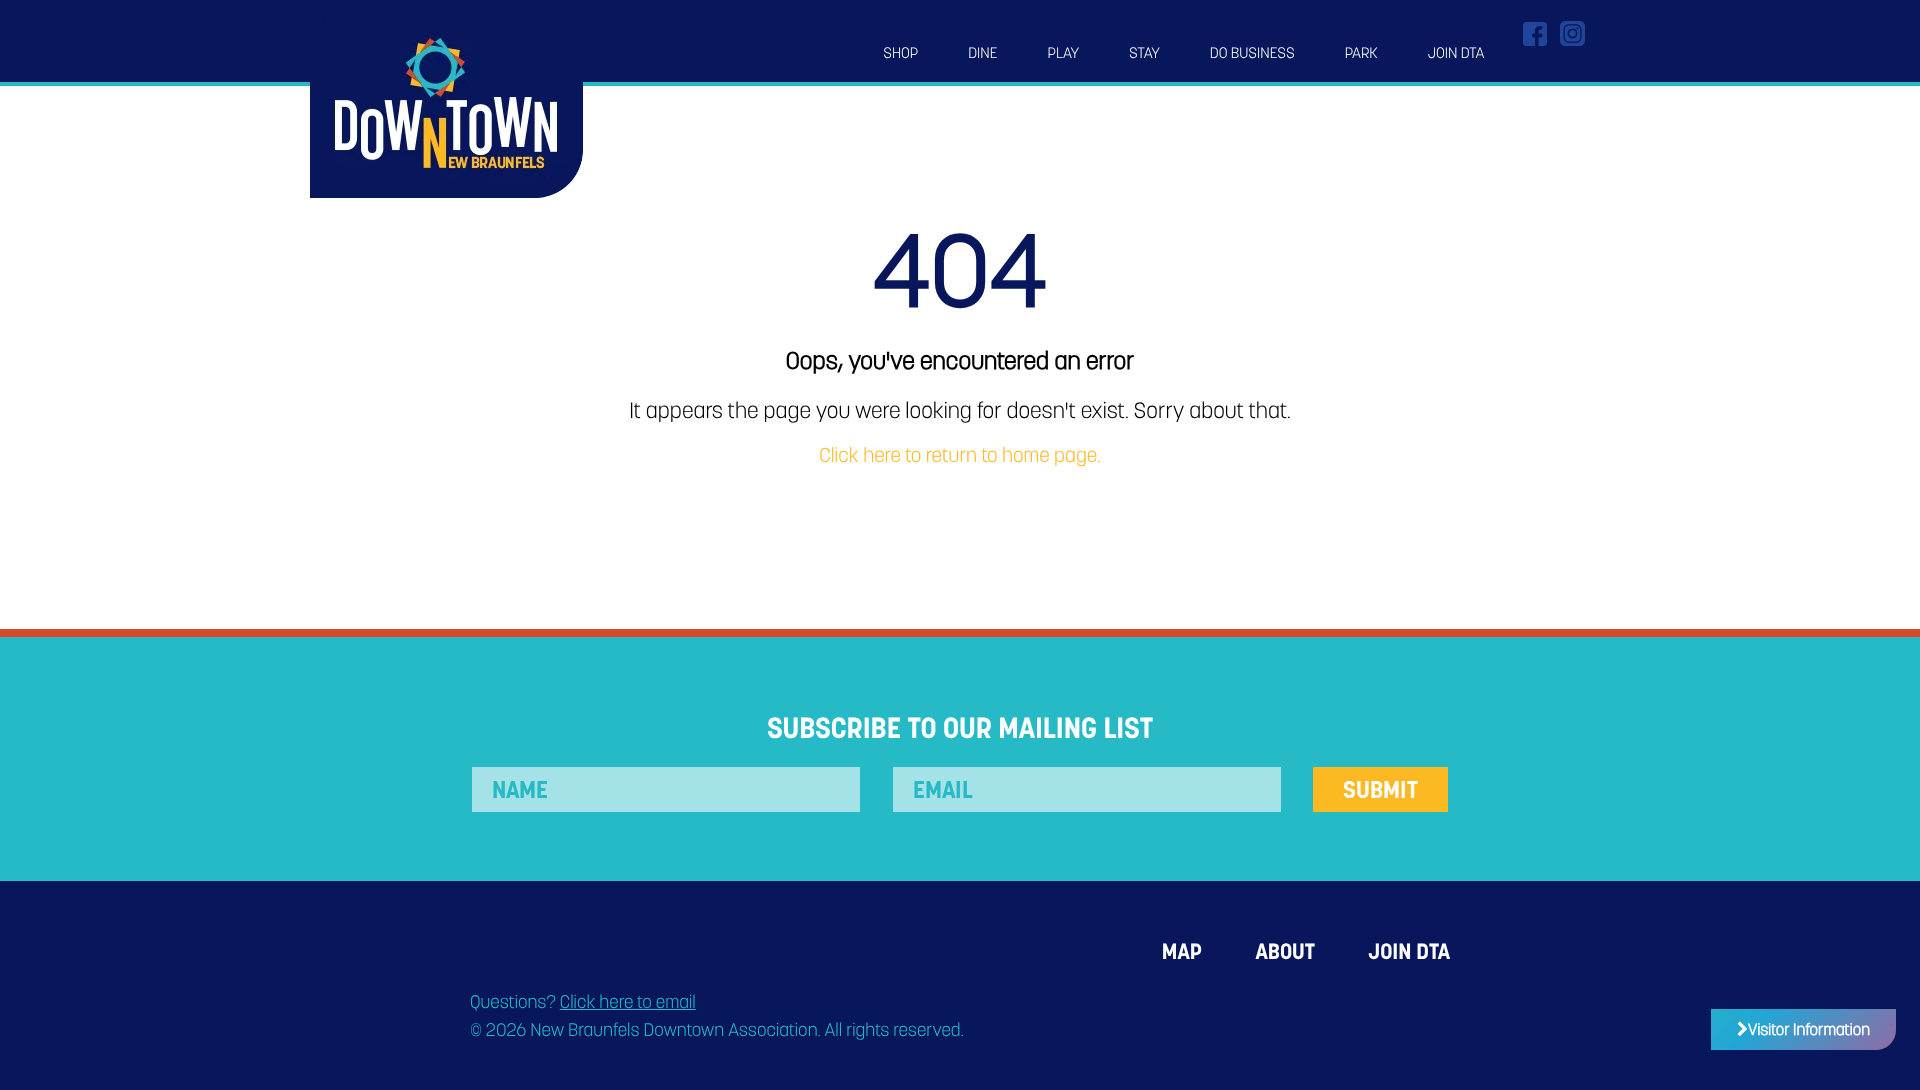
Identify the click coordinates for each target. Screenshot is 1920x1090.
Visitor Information (1809, 1029)
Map (1182, 951)
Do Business (1252, 53)
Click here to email (628, 1002)
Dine (982, 53)
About (1284, 951)
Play (1064, 53)
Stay (1144, 53)
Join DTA (1456, 53)
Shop (900, 53)
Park (1361, 53)
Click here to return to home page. (960, 456)
